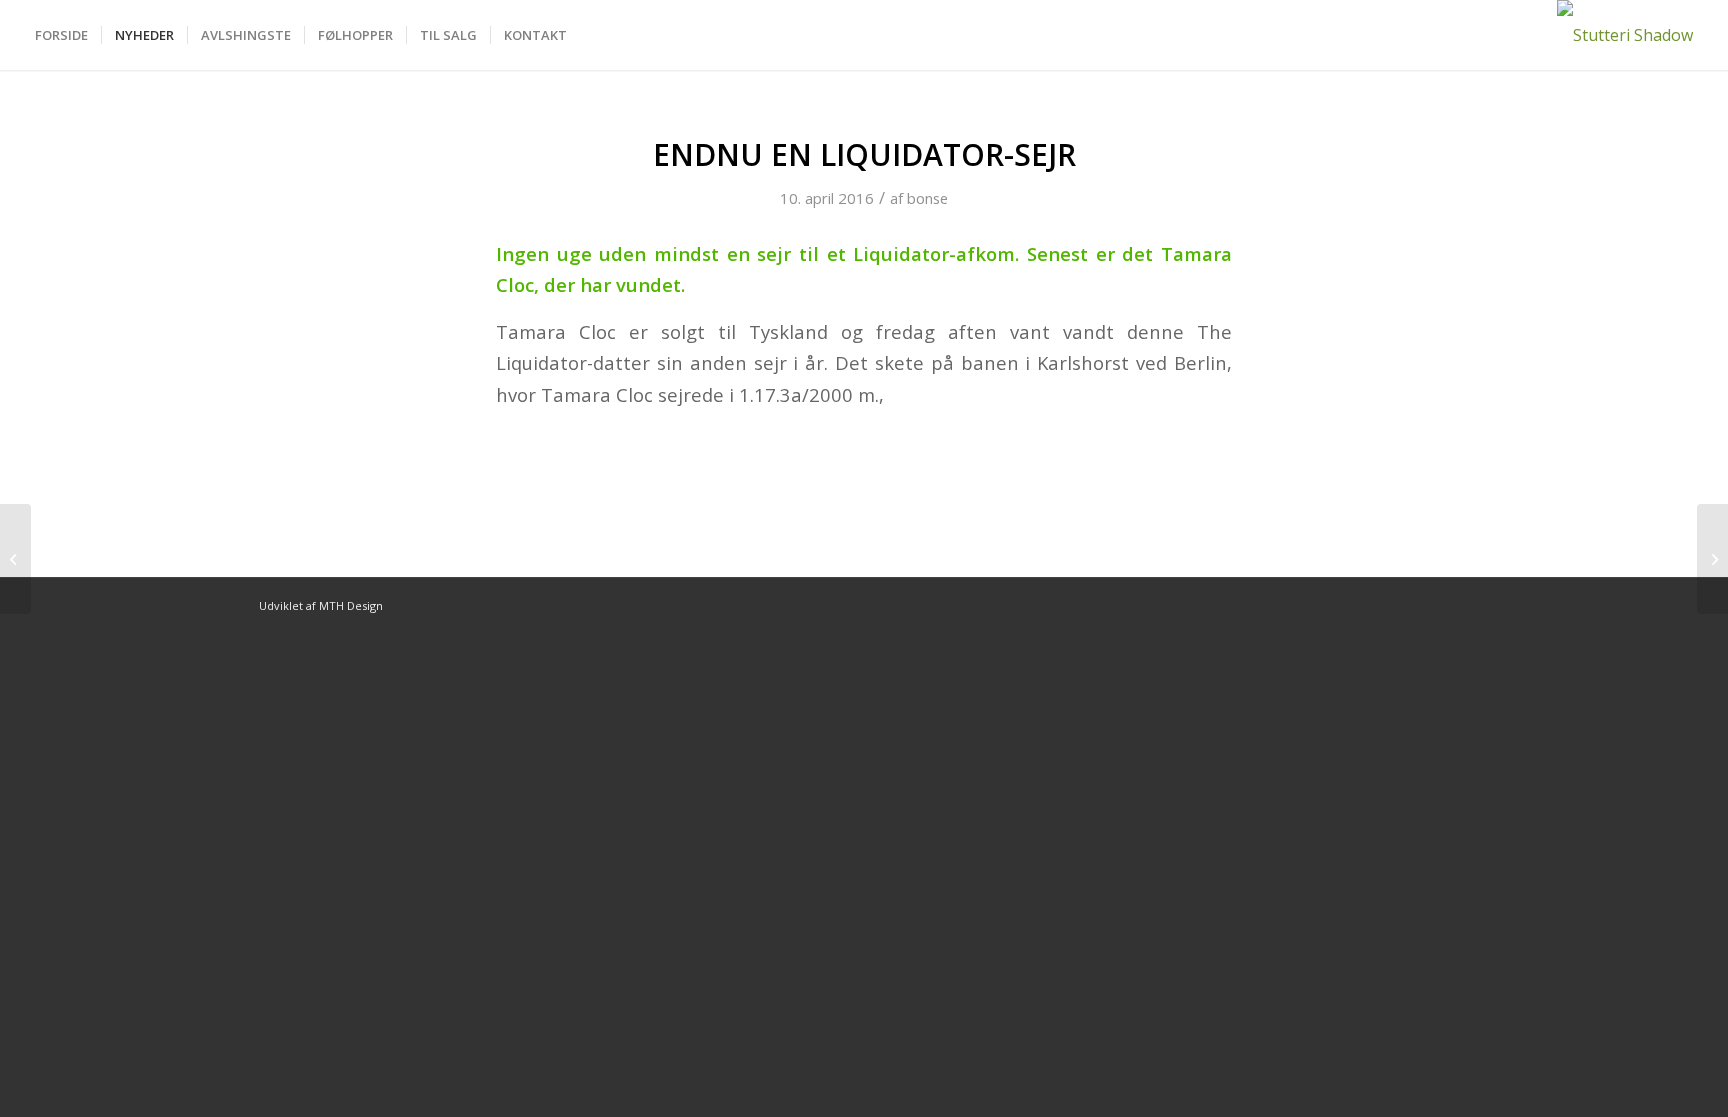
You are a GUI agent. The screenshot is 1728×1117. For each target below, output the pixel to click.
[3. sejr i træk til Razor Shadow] (15, 559)
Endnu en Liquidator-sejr (864, 154)
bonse (927, 198)
